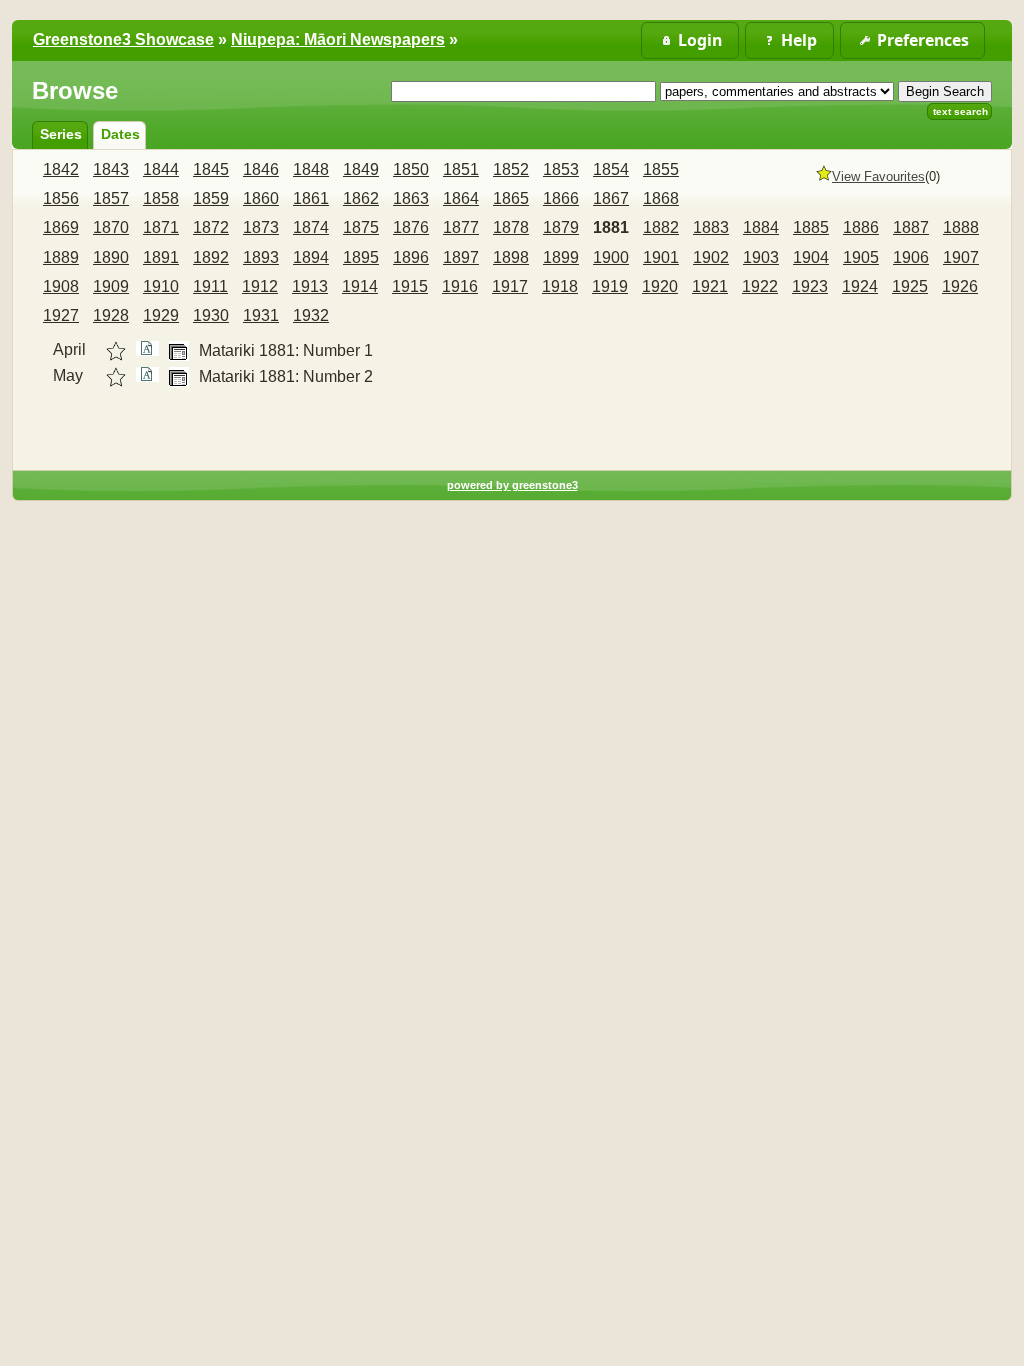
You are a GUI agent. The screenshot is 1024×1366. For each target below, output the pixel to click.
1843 (111, 169)
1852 (511, 169)
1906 (911, 257)
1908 (61, 286)
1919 (610, 286)
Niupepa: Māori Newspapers (338, 39)
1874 (311, 227)
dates (120, 134)
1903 (761, 257)
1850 (411, 169)
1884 (761, 227)
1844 (161, 169)
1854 (611, 169)
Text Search (960, 111)
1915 (410, 286)
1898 (511, 257)
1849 (361, 169)
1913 (310, 286)
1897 (461, 257)
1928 (111, 315)
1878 (511, 227)
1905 (861, 257)
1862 (361, 198)
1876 (411, 227)
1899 (561, 257)
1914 (360, 286)
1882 (661, 227)
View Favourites (878, 176)
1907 (961, 257)
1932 (311, 315)
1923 (810, 286)
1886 (861, 227)
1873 (261, 227)
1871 (161, 227)
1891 (161, 257)
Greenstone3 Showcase (123, 39)
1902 (711, 257)
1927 (61, 315)
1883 (711, 227)
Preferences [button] (923, 40)
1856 (61, 198)
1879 (561, 227)
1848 (311, 169)
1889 (61, 257)
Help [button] (799, 40)
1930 (211, 315)
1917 (510, 286)
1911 (210, 286)
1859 (211, 198)
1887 (911, 227)
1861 (311, 198)
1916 (460, 286)
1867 (611, 198)
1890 (111, 257)
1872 (211, 227)
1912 (260, 286)
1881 (611, 227)
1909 (111, 286)
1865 (511, 198)
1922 (760, 286)
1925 (910, 286)
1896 (411, 257)
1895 (361, 257)
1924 (860, 286)
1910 (161, 286)
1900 (611, 257)
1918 (560, 286)
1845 (211, 169)
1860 (261, 198)
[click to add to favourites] (116, 351)
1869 (61, 227)
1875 (361, 227)
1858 (161, 198)
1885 (811, 227)
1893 (261, 257)
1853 (561, 169)
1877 (461, 227)
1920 (660, 286)
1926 (960, 286)
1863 (411, 198)
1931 (261, 315)
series (61, 134)
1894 (311, 257)
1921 (710, 286)
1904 (811, 257)
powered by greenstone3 (512, 485)
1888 (961, 227)
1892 (211, 257)
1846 (261, 169)
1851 (461, 169)
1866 (561, 198)
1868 (661, 198)
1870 (111, 227)
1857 (111, 198)
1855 (661, 169)
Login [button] (700, 40)
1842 (61, 169)
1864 (461, 198)
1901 (661, 257)
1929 (161, 315)
